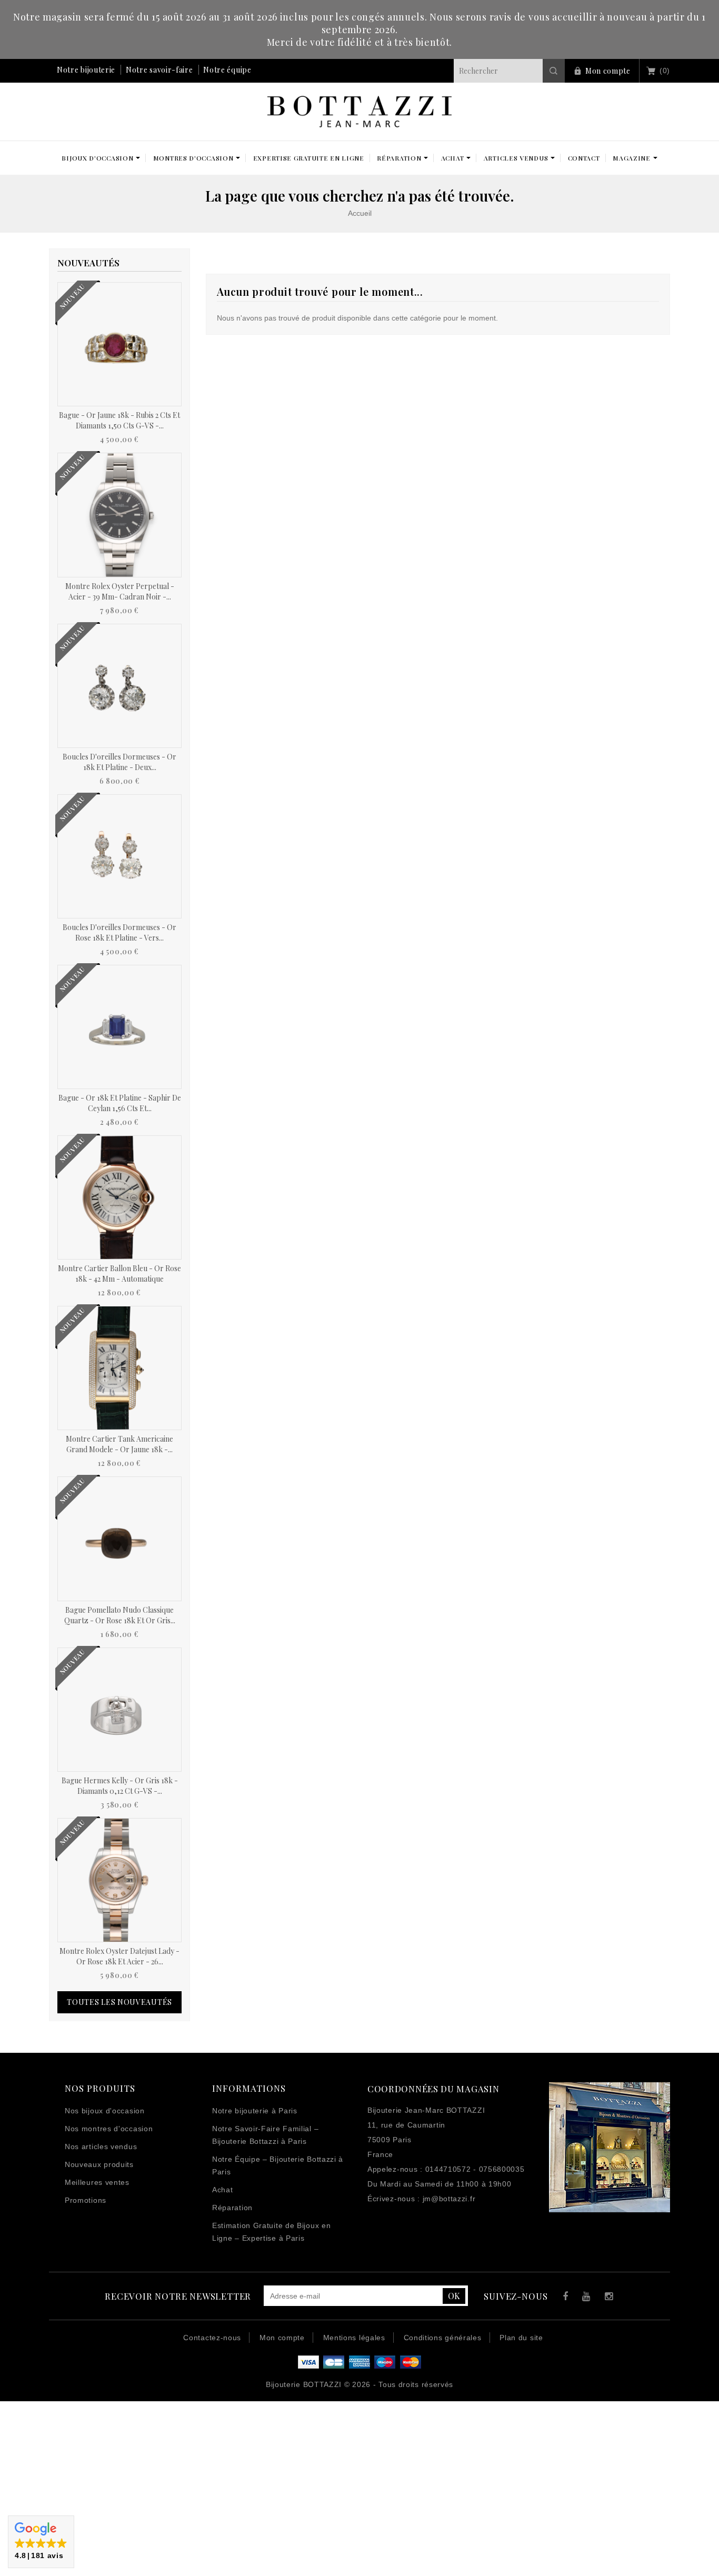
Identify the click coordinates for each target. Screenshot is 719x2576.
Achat (223, 2190)
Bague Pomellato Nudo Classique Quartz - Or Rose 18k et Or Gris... (120, 1615)
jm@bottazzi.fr (449, 2199)
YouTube (585, 2298)
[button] (41, 2542)
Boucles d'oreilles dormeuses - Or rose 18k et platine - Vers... (119, 932)
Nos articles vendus (101, 2146)
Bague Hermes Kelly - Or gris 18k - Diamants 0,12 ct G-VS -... (120, 1786)
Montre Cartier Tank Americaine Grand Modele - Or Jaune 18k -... (119, 1444)
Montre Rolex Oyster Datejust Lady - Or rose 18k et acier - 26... (119, 1956)
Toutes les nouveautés (119, 2002)
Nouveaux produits (99, 2164)
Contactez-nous (212, 2338)
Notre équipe (227, 70)
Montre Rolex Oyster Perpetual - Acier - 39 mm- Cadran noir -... (120, 591)
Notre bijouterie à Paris (255, 2111)
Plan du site (521, 2338)
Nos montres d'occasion (109, 2129)
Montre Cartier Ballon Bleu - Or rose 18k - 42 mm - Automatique (119, 1274)
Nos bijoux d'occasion (105, 2111)
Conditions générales (443, 2338)
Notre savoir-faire (159, 70)
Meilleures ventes (97, 2182)
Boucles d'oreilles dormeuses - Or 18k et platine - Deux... (119, 762)
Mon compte (608, 71)
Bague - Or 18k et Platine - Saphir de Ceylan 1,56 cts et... (120, 1103)
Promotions (86, 2200)
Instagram (607, 2298)
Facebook (563, 2298)
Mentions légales (354, 2338)
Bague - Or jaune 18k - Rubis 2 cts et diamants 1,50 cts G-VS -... (119, 420)
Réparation (232, 2208)
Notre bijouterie (86, 70)
